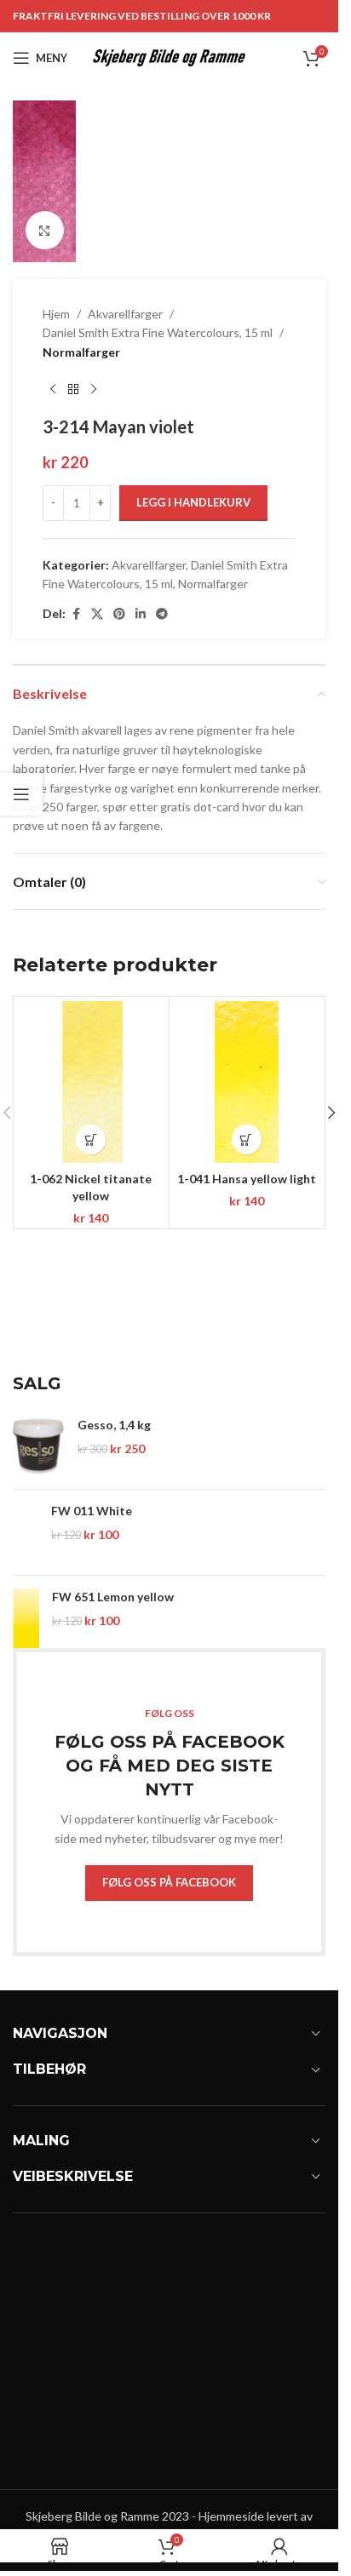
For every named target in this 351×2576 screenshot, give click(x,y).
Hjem (56, 314)
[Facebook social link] (76, 614)
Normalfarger (81, 352)
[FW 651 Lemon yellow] (26, 1618)
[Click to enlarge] (45, 230)
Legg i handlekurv (193, 502)
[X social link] (97, 614)
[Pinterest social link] (119, 614)
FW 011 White (92, 1511)
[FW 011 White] (26, 1532)
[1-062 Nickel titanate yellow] (91, 1082)
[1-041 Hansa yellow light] (247, 1082)
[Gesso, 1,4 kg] (39, 1446)
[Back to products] (73, 389)
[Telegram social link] (162, 614)
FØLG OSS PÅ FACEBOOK (169, 1882)
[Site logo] (169, 57)
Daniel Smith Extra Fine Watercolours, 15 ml (158, 332)
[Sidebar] (21, 794)
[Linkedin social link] (141, 614)
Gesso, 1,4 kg (114, 1425)
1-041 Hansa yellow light (247, 1179)
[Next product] (94, 389)
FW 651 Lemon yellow (113, 1597)
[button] (91, 1139)
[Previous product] (53, 389)
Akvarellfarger (125, 314)
